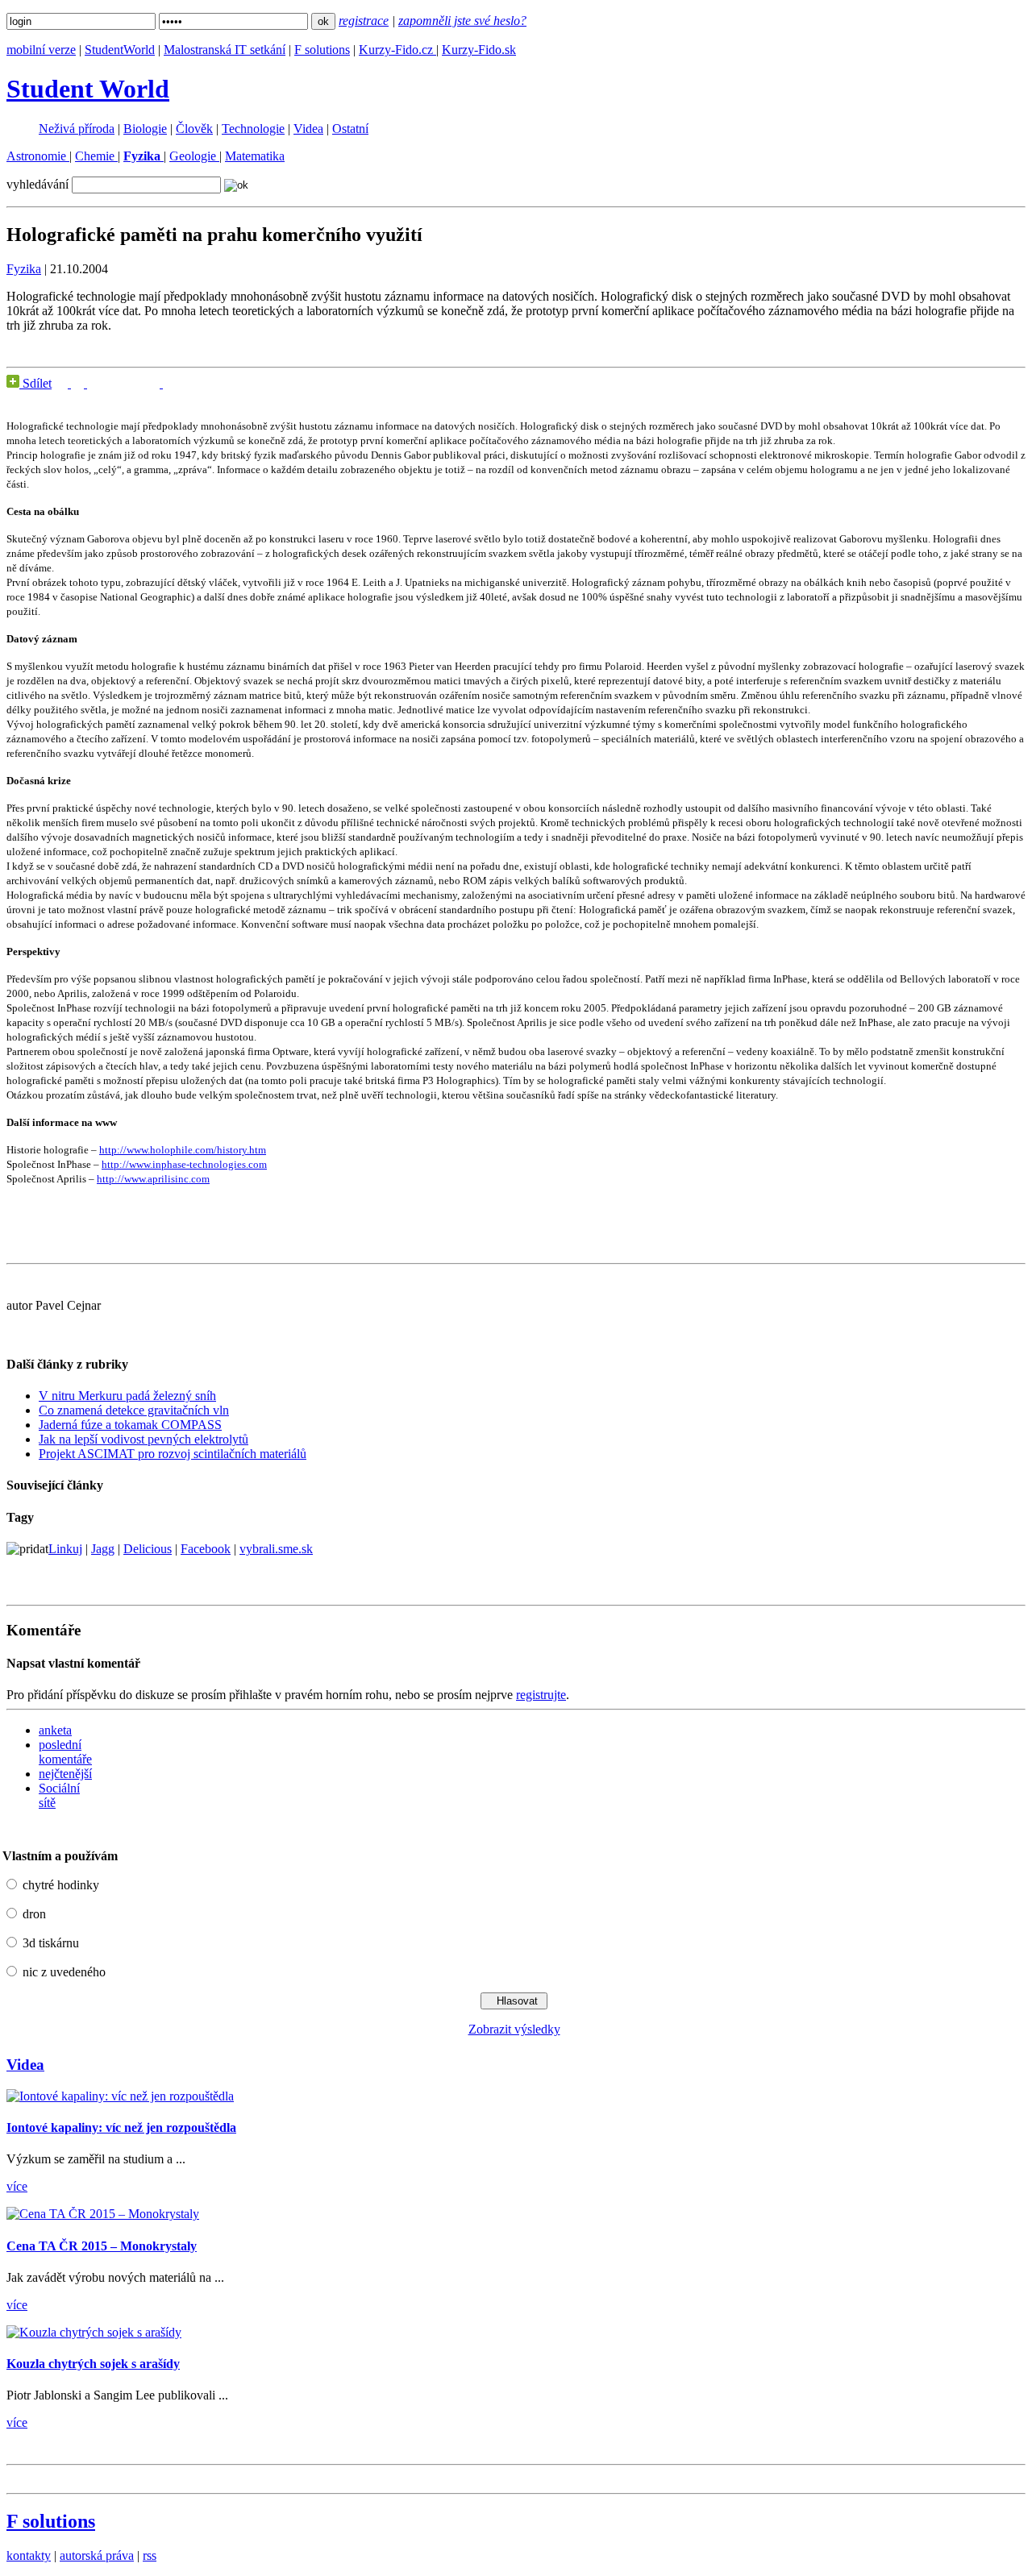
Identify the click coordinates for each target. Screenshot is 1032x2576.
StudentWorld (120, 50)
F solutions (322, 50)
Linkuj (65, 1549)
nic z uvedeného (64, 1972)
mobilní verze (41, 50)
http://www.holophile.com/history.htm (183, 1150)
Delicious (148, 1549)
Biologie (145, 129)
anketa (55, 1730)
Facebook (206, 1549)
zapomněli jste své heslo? (462, 21)
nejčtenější (65, 1774)
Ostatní (350, 129)
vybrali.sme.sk (276, 1549)
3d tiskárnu (51, 1943)
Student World (88, 89)
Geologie (194, 156)
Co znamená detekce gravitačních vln (134, 1410)
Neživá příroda (77, 129)
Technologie (253, 129)
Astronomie (38, 156)
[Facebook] (63, 383)
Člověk (194, 129)
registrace (364, 21)
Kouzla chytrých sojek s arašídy (93, 2364)
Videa (308, 129)
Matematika (255, 156)
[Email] (155, 383)
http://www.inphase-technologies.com (184, 1164)
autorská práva (97, 2555)
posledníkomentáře (65, 1752)
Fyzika (24, 269)
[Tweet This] (79, 383)
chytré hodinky (61, 1885)
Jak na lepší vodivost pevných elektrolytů (144, 1439)
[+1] (115, 382)
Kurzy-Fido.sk (479, 50)
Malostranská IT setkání (225, 50)
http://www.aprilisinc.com (153, 1179)
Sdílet (35, 383)
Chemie (96, 156)
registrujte (541, 1695)
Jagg (103, 1549)
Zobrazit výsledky (514, 2029)
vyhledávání (37, 184)
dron (34, 1914)
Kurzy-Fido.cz (397, 50)
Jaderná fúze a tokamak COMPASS (130, 1425)
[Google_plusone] (115, 383)
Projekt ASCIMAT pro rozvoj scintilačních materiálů (173, 1454)
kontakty (29, 2555)
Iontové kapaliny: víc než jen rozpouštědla (121, 2127)
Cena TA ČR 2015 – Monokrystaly (102, 2246)
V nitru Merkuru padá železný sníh (127, 1396)
